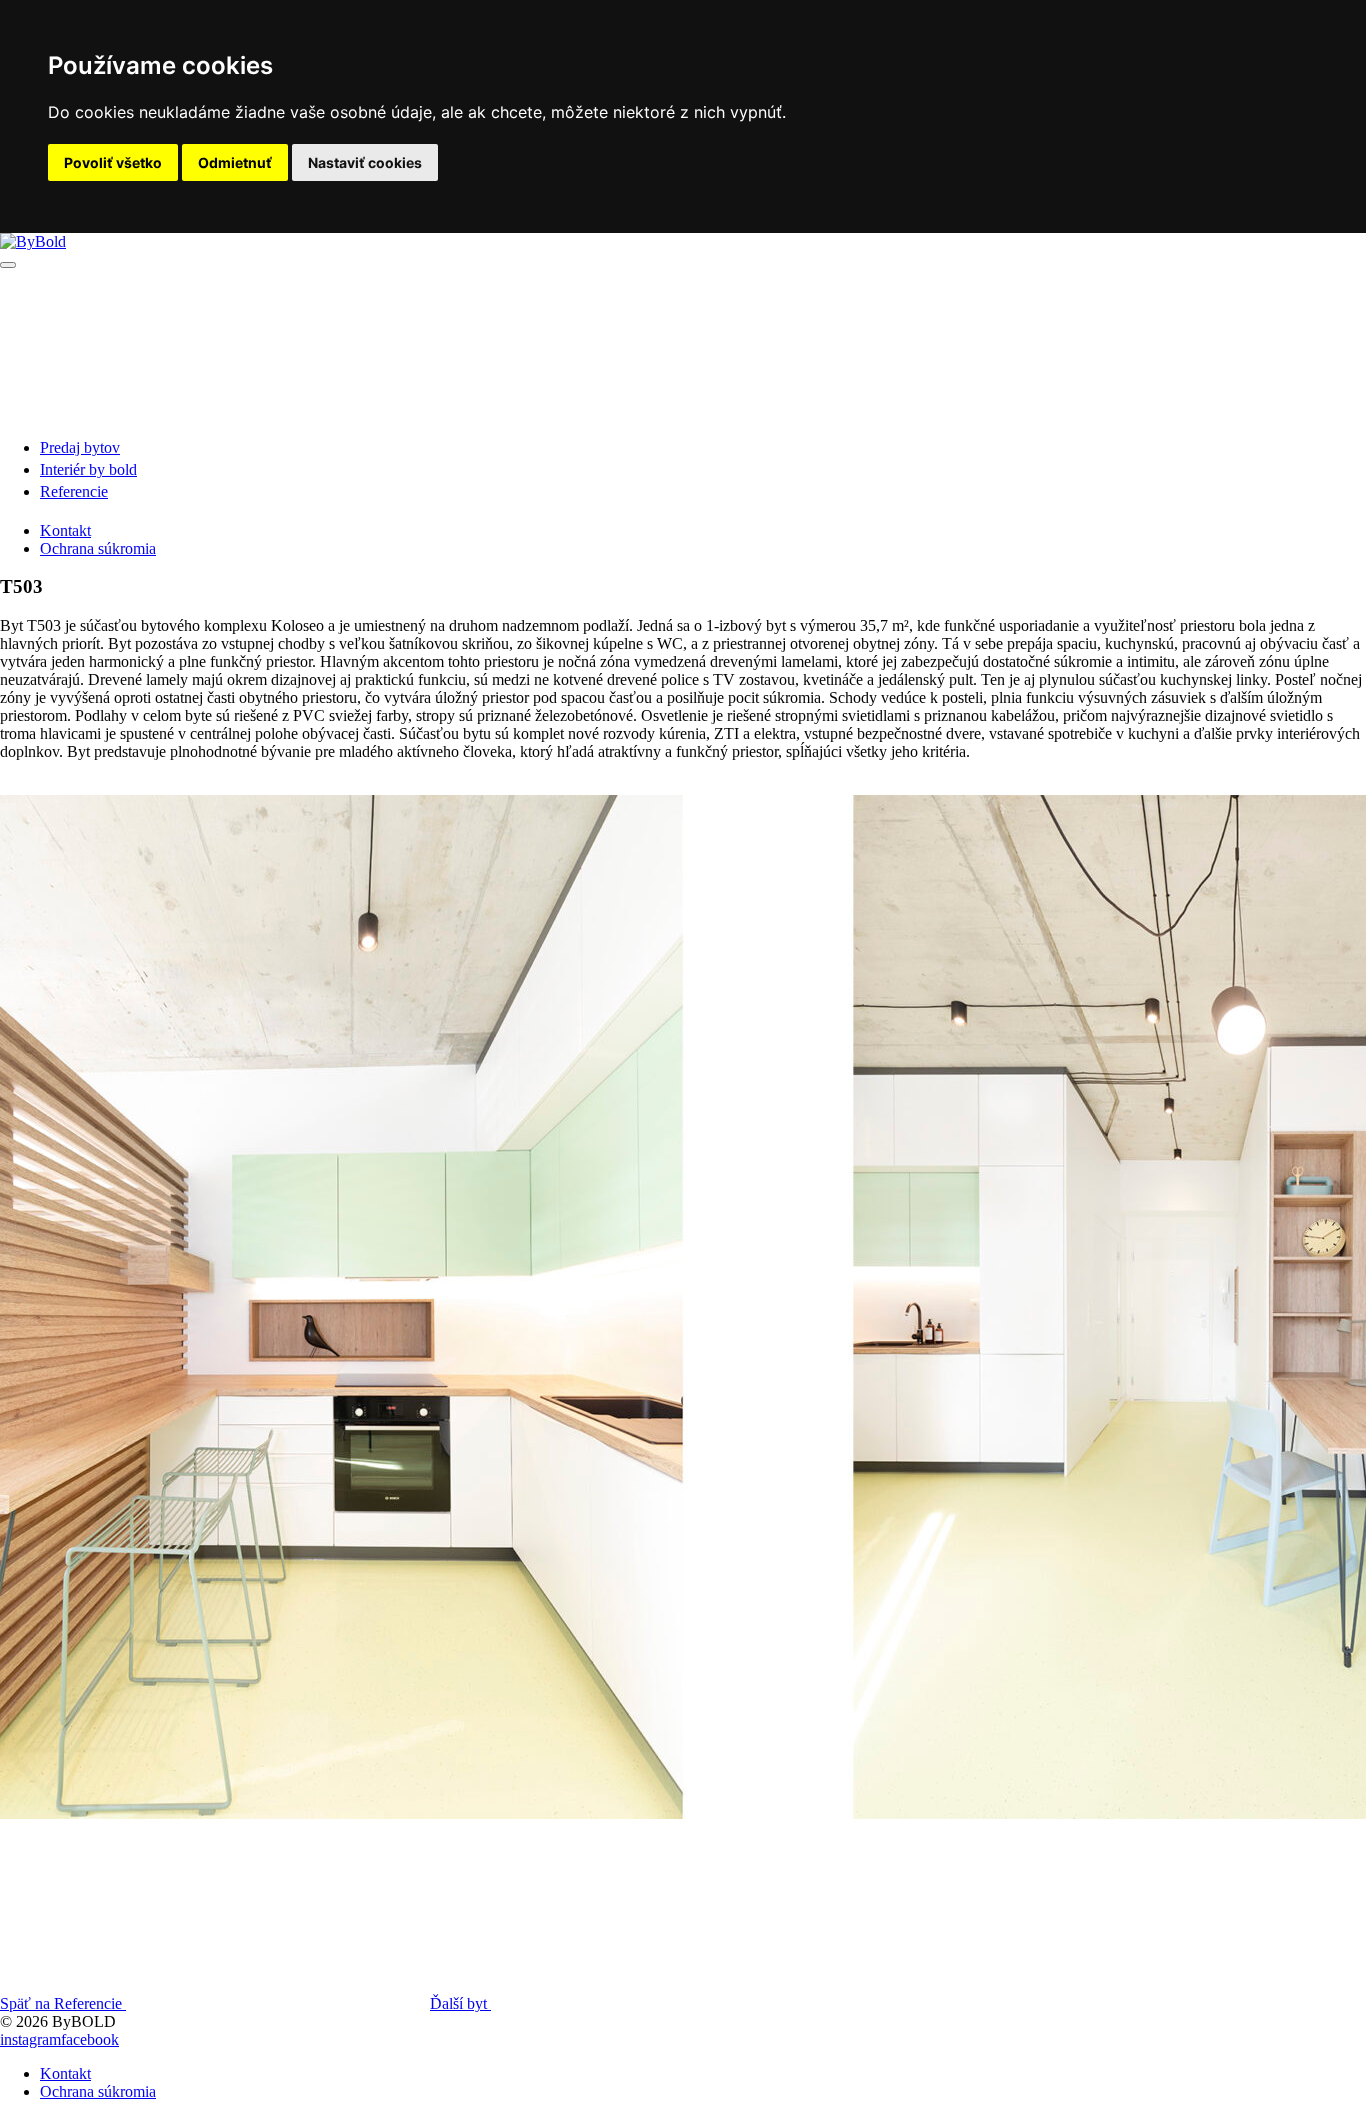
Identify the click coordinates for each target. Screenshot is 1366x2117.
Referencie (74, 491)
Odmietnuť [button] (235, 162)
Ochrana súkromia (98, 548)
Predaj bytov (80, 447)
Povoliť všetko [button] (113, 162)
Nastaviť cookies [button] (365, 162)
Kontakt (65, 530)
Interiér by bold (88, 469)
